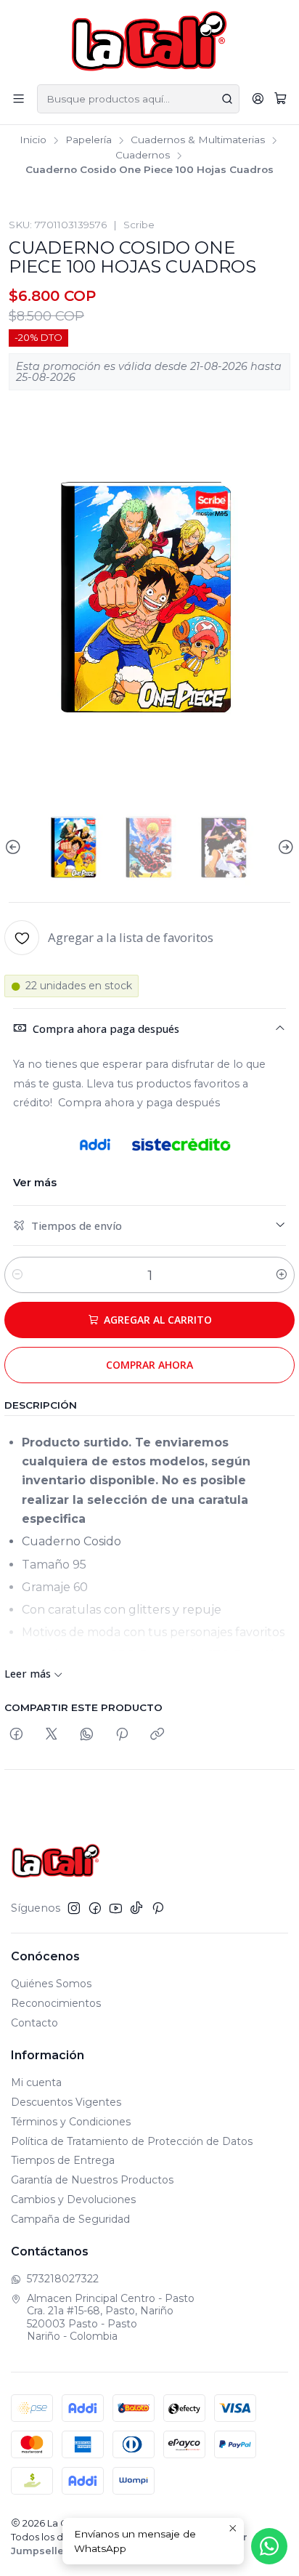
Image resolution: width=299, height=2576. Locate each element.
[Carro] (280, 99)
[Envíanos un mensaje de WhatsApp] (269, 2546)
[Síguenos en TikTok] (136, 1908)
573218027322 (63, 2279)
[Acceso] (258, 98)
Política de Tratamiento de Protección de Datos (132, 2141)
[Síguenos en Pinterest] (158, 1908)
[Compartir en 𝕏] (52, 1735)
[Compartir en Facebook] (16, 1735)
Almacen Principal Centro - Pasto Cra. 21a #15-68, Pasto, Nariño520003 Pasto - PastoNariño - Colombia (111, 2318)
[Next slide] (284, 848)
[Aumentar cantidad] (282, 1275)
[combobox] (138, 99)
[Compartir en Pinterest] (122, 1735)
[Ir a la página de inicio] (150, 41)
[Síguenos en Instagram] (74, 1908)
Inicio (33, 140)
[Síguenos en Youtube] (116, 1908)
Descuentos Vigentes (66, 2102)
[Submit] (227, 99)
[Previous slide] (15, 848)
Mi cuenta (36, 2082)
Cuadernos (143, 156)
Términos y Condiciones (71, 2122)
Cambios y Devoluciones (73, 2199)
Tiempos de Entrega (63, 2160)
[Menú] (19, 98)
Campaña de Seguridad (70, 2219)
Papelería (89, 140)
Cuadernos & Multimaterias (198, 140)
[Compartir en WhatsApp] (87, 1735)
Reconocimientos (56, 2003)
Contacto (34, 2023)
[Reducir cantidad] (17, 1275)
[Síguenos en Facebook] (95, 1908)
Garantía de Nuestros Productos (92, 2180)
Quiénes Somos (51, 1984)
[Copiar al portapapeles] (157, 1735)
